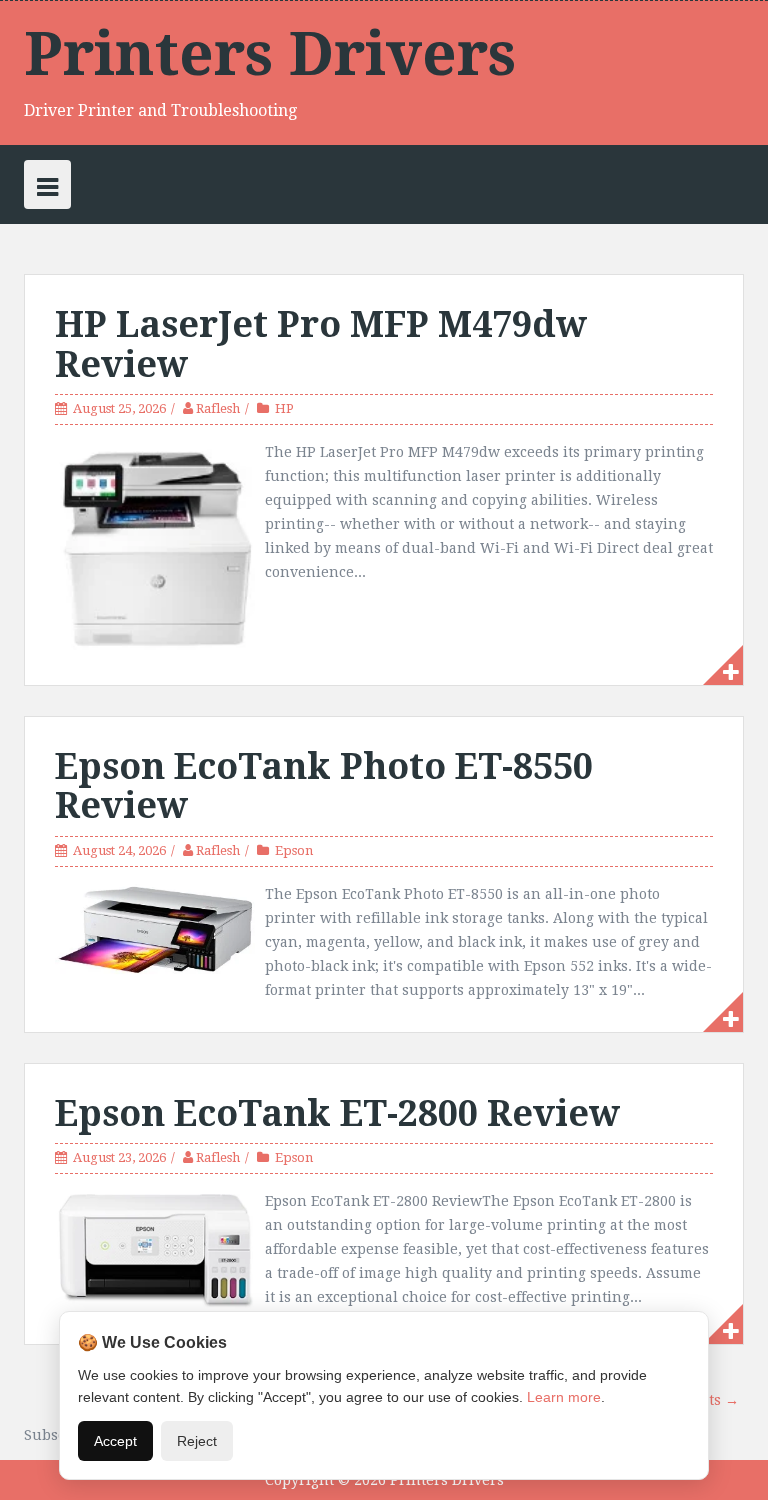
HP (284, 408)
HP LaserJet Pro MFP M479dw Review (321, 344)
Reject (197, 1441)
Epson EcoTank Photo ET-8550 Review (324, 786)
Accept (115, 1441)
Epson (294, 850)
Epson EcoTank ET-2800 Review (337, 1113)
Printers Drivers (270, 54)
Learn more (564, 1397)
